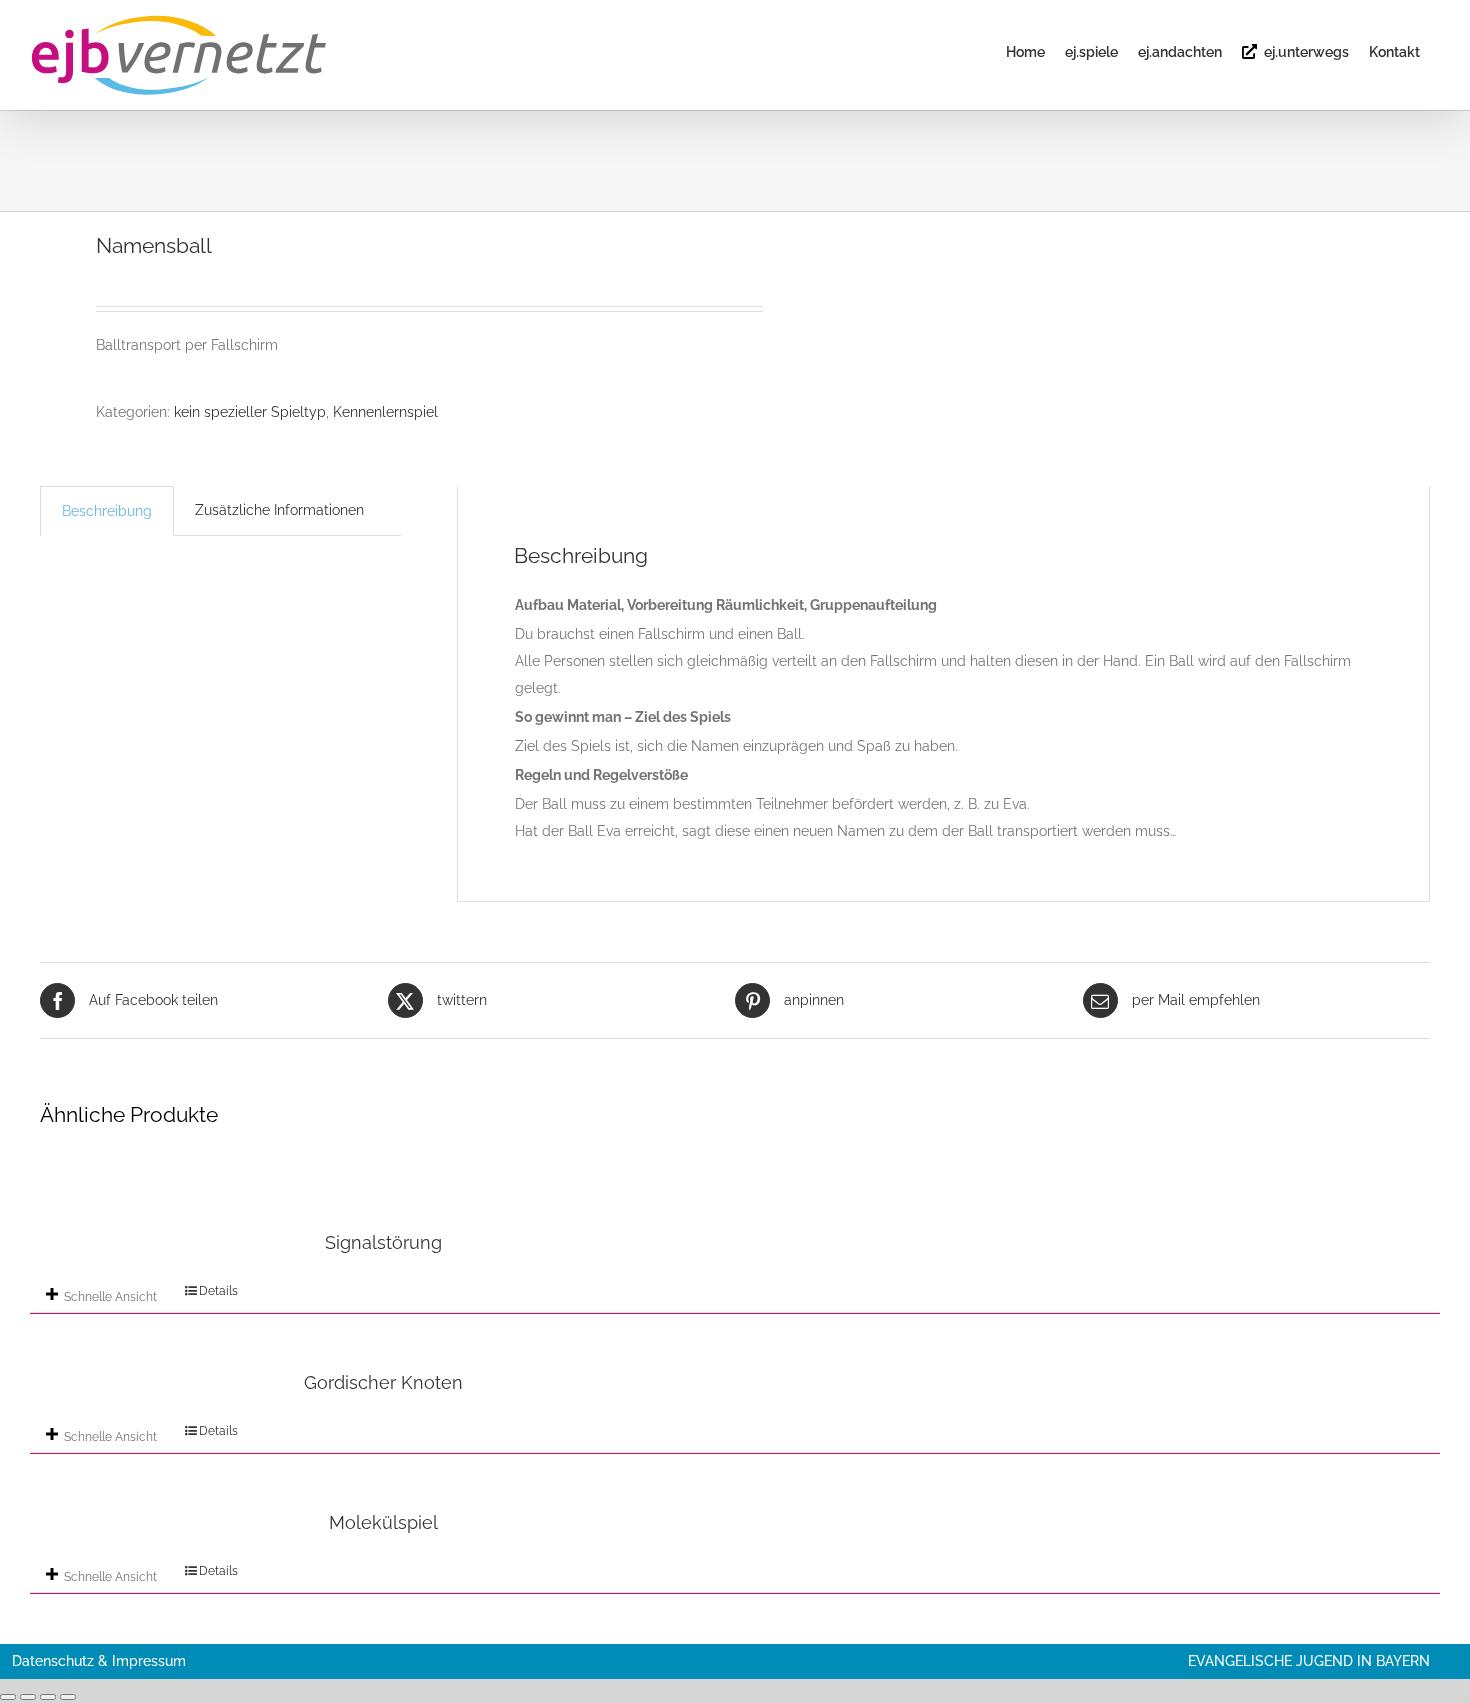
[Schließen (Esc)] (68, 1697)
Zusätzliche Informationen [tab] (279, 510)
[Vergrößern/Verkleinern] (8, 1697)
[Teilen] (48, 1697)
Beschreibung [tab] (107, 511)
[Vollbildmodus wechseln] (28, 1697)
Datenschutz (53, 1661)
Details (218, 1291)
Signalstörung (383, 1242)
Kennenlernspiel (385, 412)
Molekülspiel (383, 1522)
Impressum (149, 1661)
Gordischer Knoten (383, 1382)
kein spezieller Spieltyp (250, 412)
